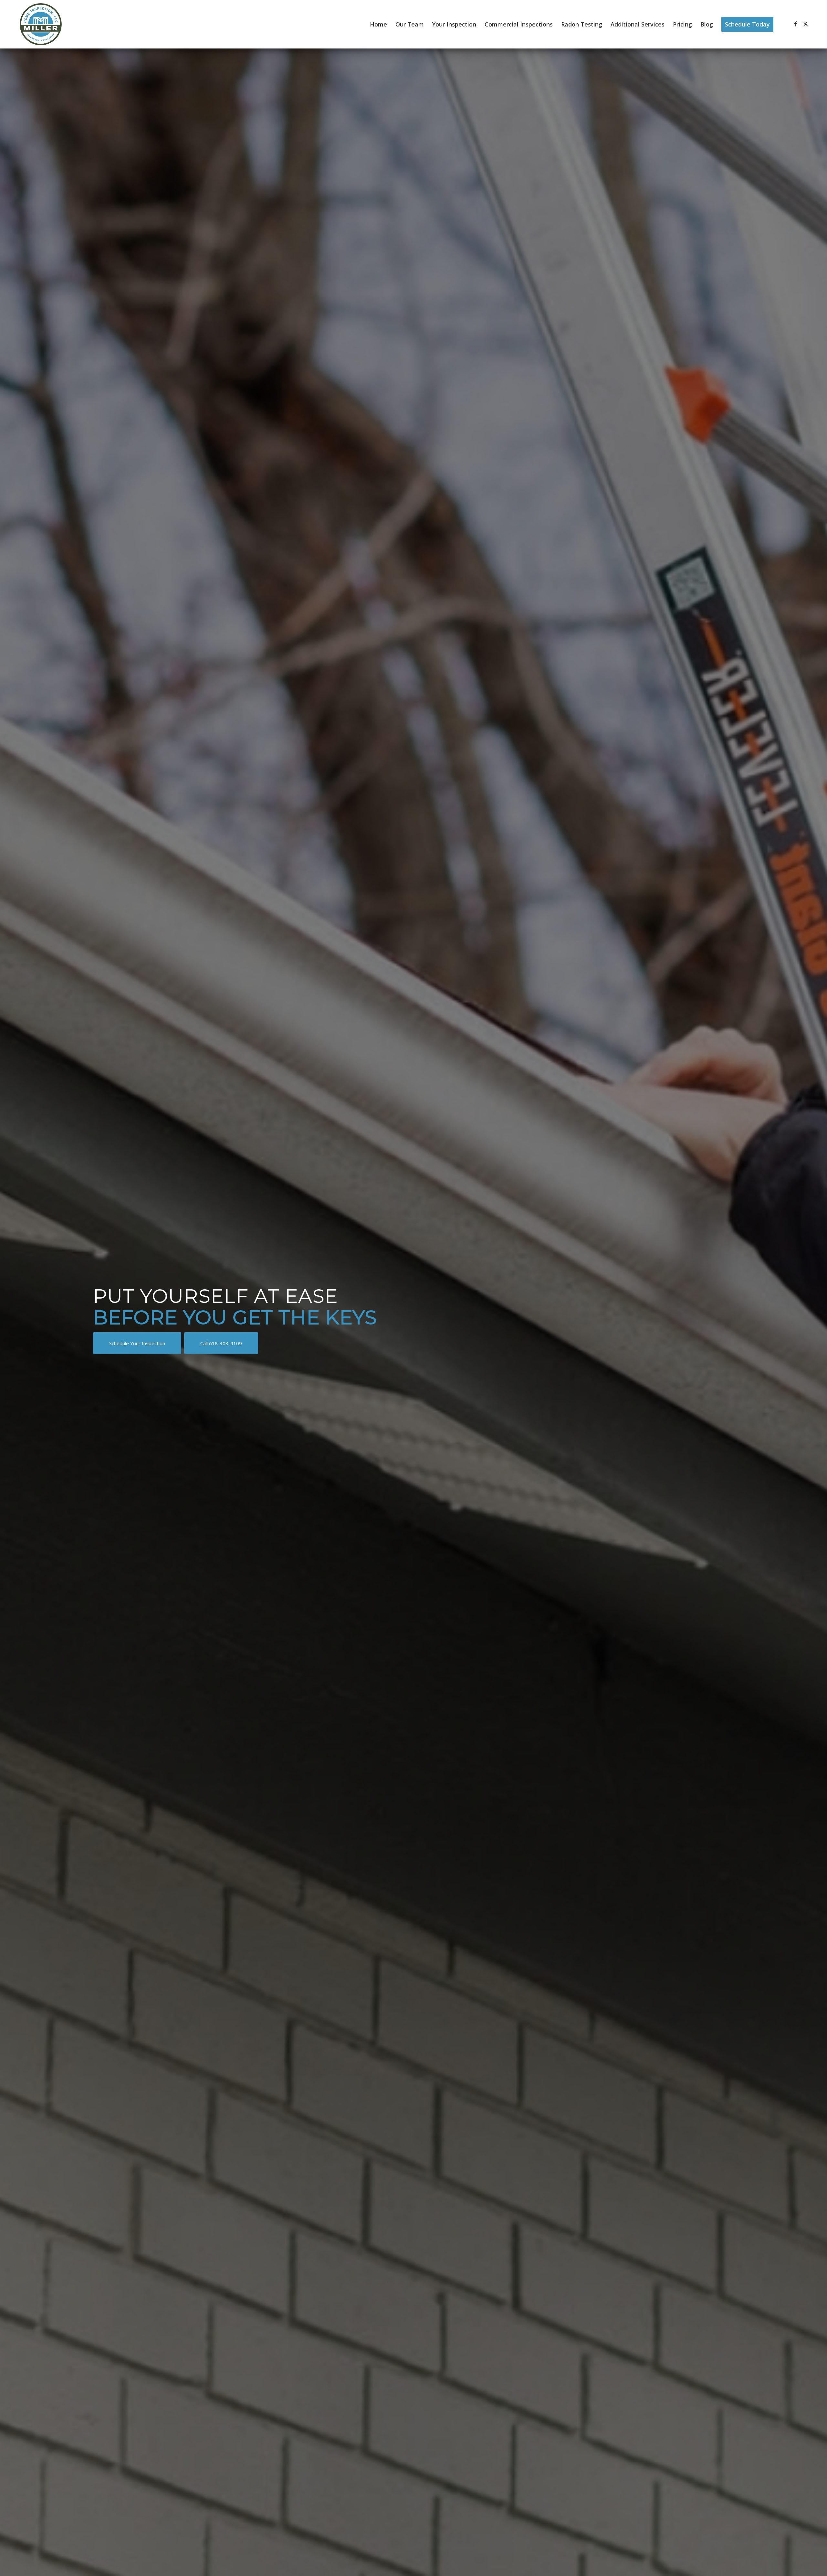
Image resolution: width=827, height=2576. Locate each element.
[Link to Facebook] (796, 24)
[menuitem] (378, 24)
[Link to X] (806, 24)
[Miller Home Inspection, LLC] (41, 24)
